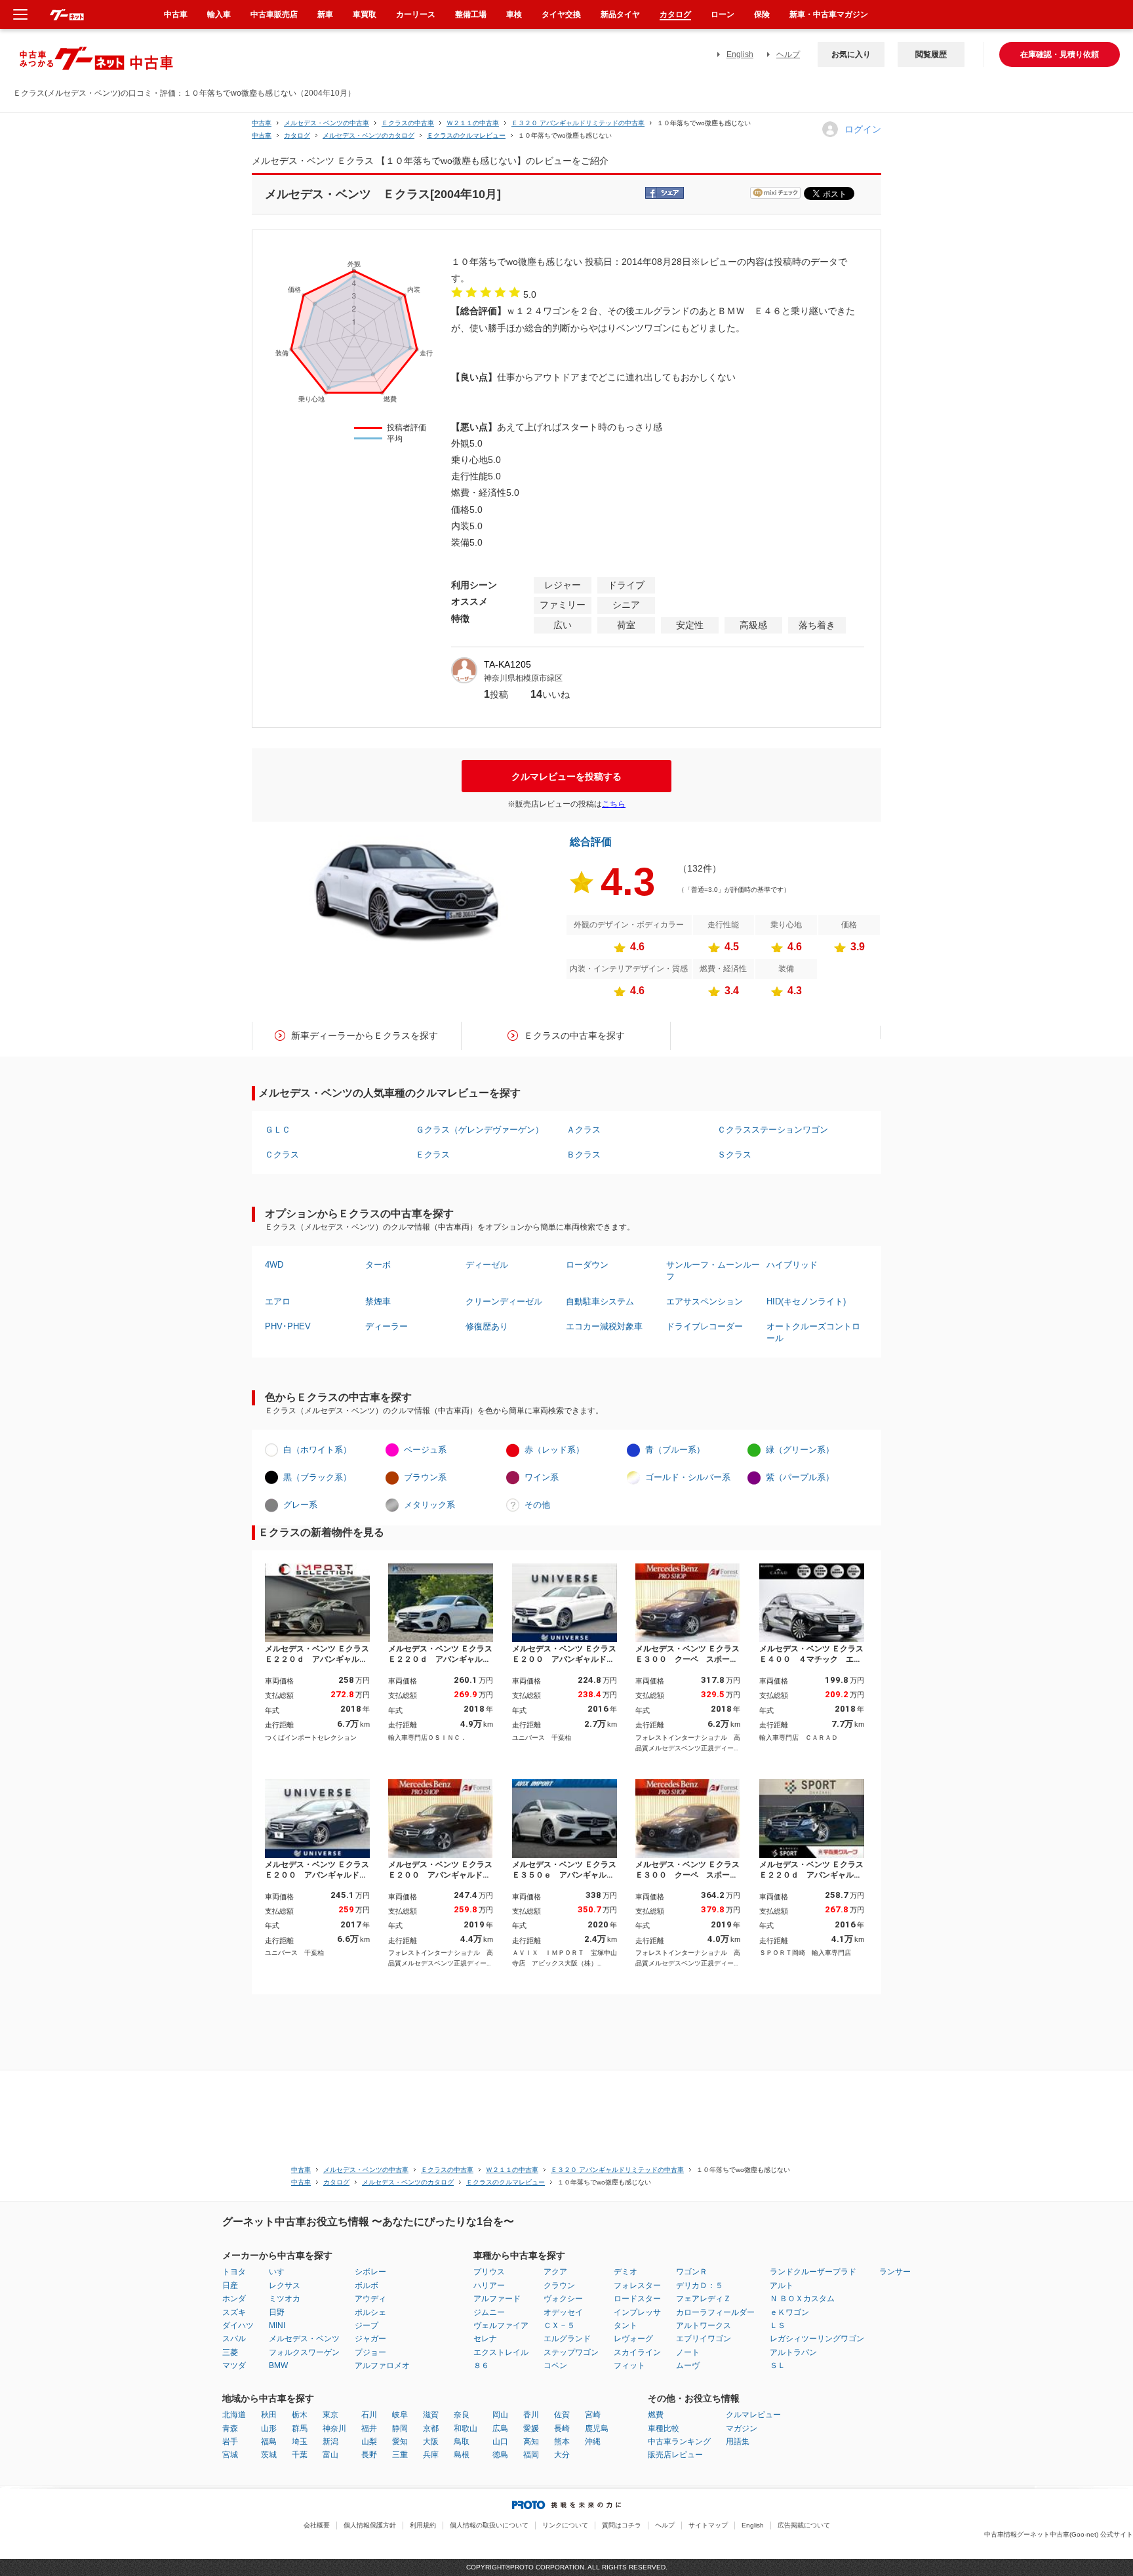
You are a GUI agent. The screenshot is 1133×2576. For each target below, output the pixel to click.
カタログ (675, 14)
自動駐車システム (600, 1301)
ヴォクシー (563, 2299)
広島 (500, 2428)
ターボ (378, 1265)
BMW (278, 2365)
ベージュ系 (425, 1450)
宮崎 (593, 2415)
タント (626, 2325)
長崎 (562, 2428)
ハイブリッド (792, 1265)
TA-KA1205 (507, 664)
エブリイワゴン (704, 2339)
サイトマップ (708, 2525)
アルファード (497, 2299)
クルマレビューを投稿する (566, 776)
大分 (562, 2455)
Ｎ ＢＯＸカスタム (802, 2299)
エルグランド (567, 2339)
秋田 (269, 2415)
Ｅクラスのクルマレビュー (466, 135)
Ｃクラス (282, 1155)
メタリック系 (429, 1505)
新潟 (330, 2442)
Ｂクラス (584, 1155)
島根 (462, 2455)
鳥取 (462, 2442)
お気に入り (851, 54)
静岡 (400, 2428)
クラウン (559, 2285)
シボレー (370, 2272)
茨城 (269, 2455)
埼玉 (300, 2442)
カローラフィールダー (715, 2312)
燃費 (656, 2415)
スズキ (234, 2312)
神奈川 (334, 2428)
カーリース (416, 14)
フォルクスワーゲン (304, 2352)
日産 (230, 2285)
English (740, 54)
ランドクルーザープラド (813, 2272)
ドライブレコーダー (705, 1326)
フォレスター (637, 2285)
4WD (274, 1265)
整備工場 (471, 14)
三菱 (230, 2352)
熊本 (562, 2442)
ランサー (895, 2272)
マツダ (234, 2365)
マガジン (742, 2428)
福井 (369, 2428)
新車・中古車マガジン (829, 14)
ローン (723, 14)
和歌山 (466, 2428)
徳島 (500, 2455)
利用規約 (423, 2525)
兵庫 (431, 2455)
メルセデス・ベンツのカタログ (368, 135)
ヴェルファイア (501, 2325)
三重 (400, 2455)
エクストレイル (501, 2352)
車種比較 (664, 2428)
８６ (481, 2365)
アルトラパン (793, 2352)
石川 (369, 2415)
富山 (330, 2455)
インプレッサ (637, 2312)
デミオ (626, 2272)
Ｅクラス (433, 1155)
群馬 (300, 2428)
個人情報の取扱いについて (489, 2525)
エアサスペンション (705, 1301)
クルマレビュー (753, 2415)
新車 (325, 14)
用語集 (738, 2442)
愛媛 (531, 2428)
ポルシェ (370, 2312)
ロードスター (637, 2299)
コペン (555, 2365)
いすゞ (281, 2272)
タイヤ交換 (561, 14)
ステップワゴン (571, 2352)
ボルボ (367, 2285)
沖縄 (593, 2442)
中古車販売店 (274, 14)
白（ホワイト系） (317, 1450)
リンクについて (565, 2525)
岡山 (500, 2415)
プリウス (489, 2272)
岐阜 (400, 2415)
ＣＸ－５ (559, 2325)
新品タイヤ (620, 14)
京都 (431, 2428)
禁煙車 (378, 1301)
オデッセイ (563, 2312)
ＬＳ (778, 2325)
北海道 (234, 2415)
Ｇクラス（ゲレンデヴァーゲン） (480, 1130)
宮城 (230, 2455)
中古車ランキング (679, 2442)
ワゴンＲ (692, 2272)
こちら (614, 804)
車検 (514, 14)
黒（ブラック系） (317, 1477)
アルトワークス (704, 2325)
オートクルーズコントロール (813, 1332)
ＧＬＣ (278, 1130)
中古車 (262, 123)
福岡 (531, 2455)
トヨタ (234, 2272)
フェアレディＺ (704, 2299)
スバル (234, 2339)
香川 (531, 2415)
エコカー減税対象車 (604, 1326)
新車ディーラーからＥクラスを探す (365, 1036)
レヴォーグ (633, 2339)
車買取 (365, 14)
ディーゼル (487, 1265)
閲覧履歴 (931, 54)
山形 (269, 2428)
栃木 (300, 2415)
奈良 (462, 2415)
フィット (629, 2365)
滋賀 (431, 2415)
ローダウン (587, 1265)
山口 (500, 2442)
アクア (555, 2272)
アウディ (370, 2299)
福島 (269, 2442)
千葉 (300, 2455)
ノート (688, 2352)
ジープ (367, 2325)
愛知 (400, 2442)
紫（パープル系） (800, 1477)
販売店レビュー (675, 2455)
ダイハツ (238, 2325)
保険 (762, 14)
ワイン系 (542, 1477)
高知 (531, 2442)
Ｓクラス (734, 1155)
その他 (537, 1505)
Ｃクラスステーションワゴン (773, 1130)
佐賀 (562, 2415)
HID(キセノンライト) (806, 1301)
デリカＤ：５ (700, 2285)
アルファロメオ (382, 2365)
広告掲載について (804, 2525)
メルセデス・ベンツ (304, 2339)
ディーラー (387, 1326)
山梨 (369, 2442)
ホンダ (234, 2299)
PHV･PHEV (288, 1326)
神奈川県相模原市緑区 (523, 678)
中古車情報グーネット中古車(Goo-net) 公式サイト (1059, 2534)
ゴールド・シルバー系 (688, 1477)
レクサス (285, 2285)
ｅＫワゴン (789, 2312)
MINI (277, 2325)
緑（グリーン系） (800, 1450)
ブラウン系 (425, 1477)
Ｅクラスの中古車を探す (574, 1036)
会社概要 (317, 2525)
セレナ (485, 2339)
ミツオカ (285, 2299)
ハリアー (489, 2285)
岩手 (230, 2442)
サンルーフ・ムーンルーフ (713, 1271)
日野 (277, 2312)
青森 (230, 2428)
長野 (369, 2455)
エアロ (278, 1301)
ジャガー (370, 2339)
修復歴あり (487, 1326)
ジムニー (489, 2312)
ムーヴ (688, 2365)
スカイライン (637, 2352)
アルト (782, 2285)
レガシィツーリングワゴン (817, 2339)
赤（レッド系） (554, 1450)
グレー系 (300, 1505)
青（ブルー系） (675, 1450)
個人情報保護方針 (370, 2525)
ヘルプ (788, 54)
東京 (330, 2415)
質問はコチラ (622, 2525)
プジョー (370, 2352)
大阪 (431, 2442)
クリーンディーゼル (504, 1301)
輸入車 (219, 14)
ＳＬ (778, 2365)
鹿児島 (597, 2428)
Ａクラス (584, 1130)
